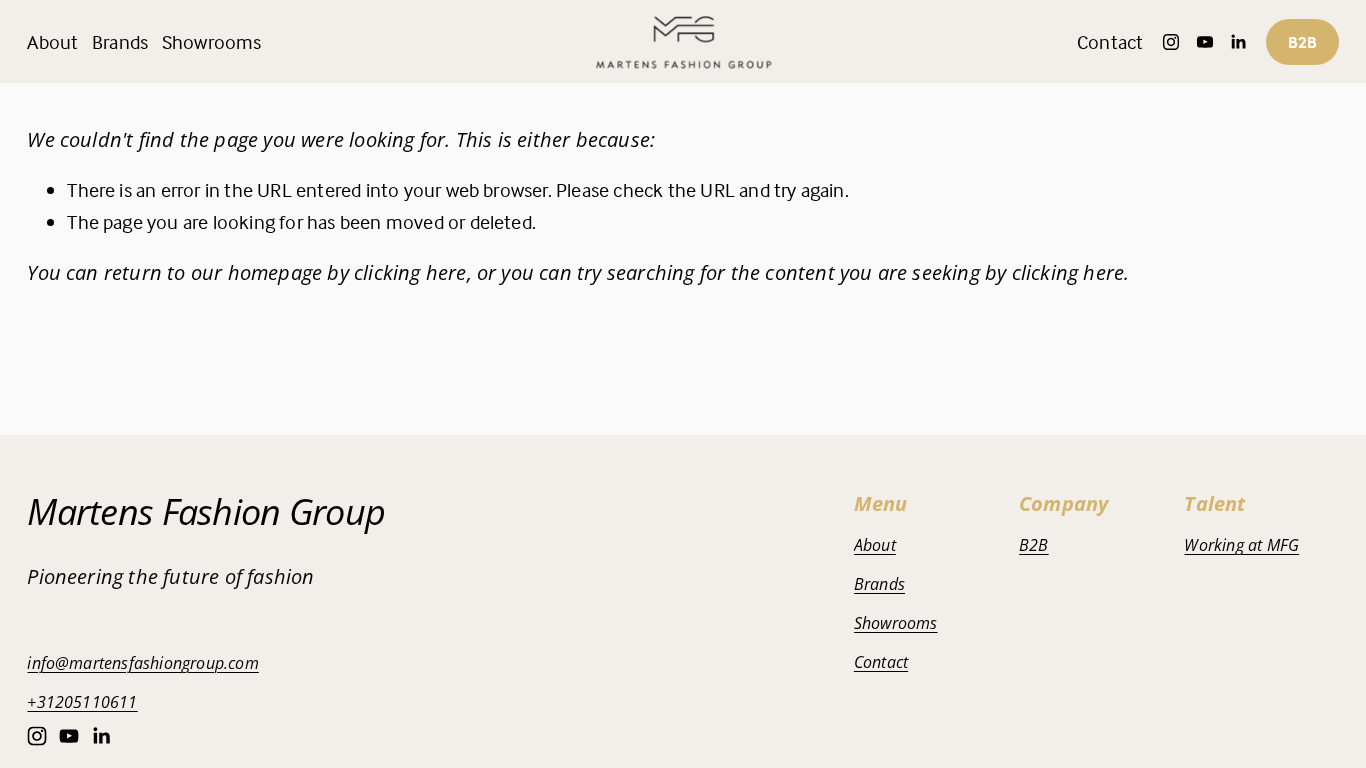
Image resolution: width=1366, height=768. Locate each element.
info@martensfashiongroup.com (142, 663)
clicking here (410, 272)
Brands (879, 584)
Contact (1110, 41)
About (52, 41)
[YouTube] (1205, 42)
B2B (1302, 42)
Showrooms (212, 41)
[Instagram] (1171, 42)
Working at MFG (1241, 545)
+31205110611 (82, 702)
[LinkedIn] (1238, 42)
